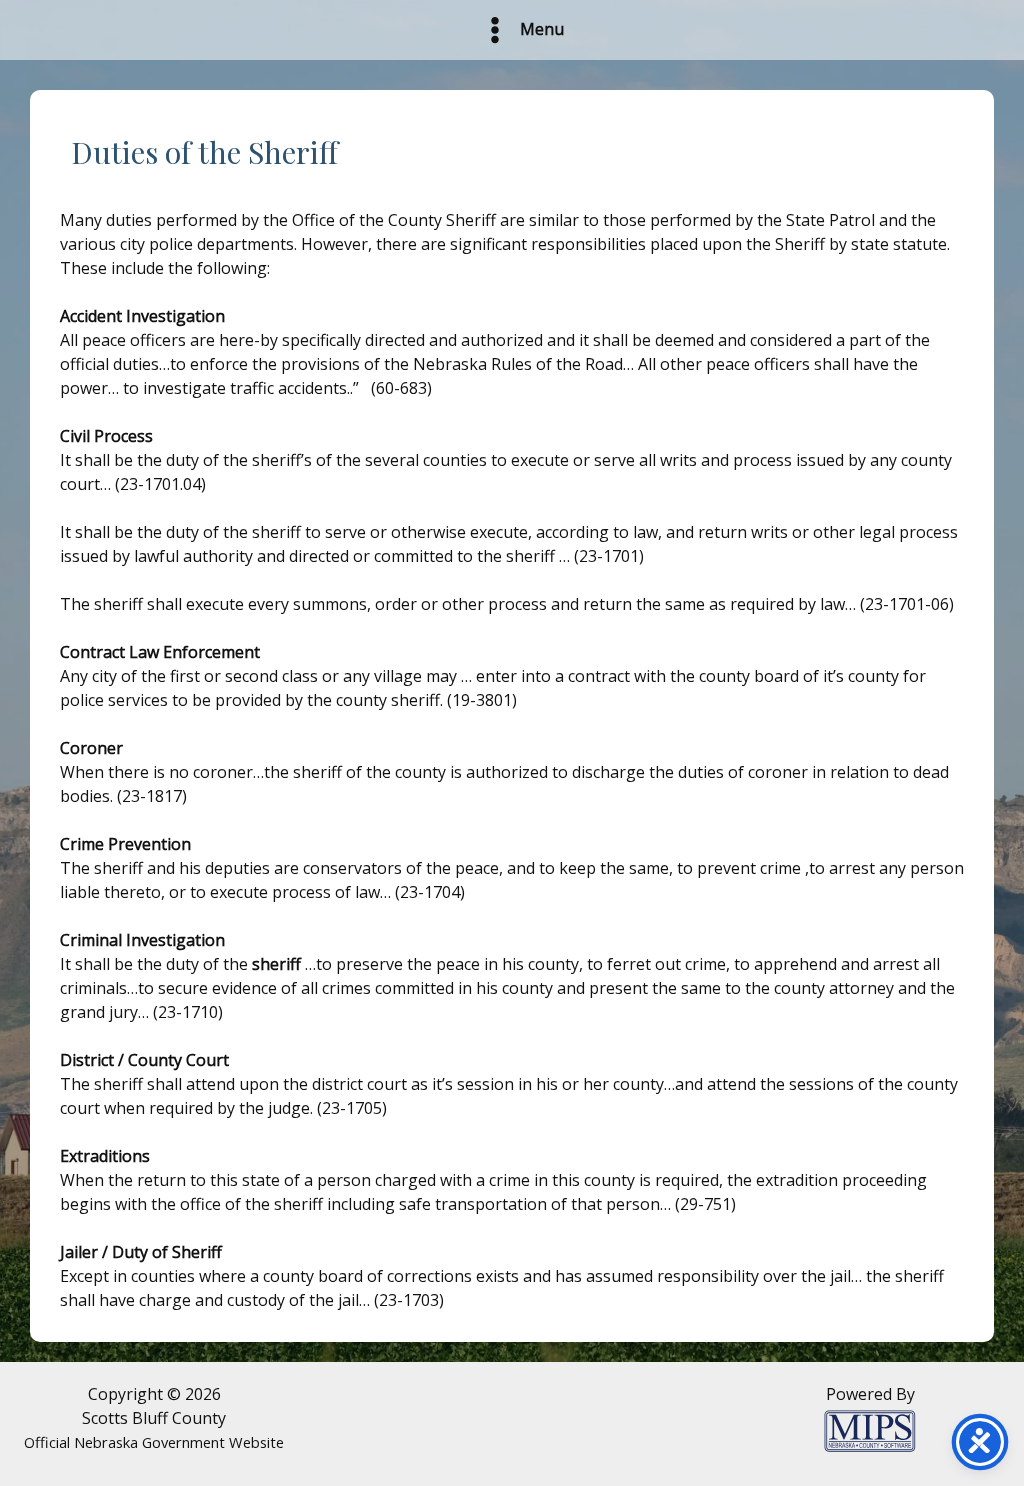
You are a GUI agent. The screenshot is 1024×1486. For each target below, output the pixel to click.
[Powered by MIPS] (870, 1429)
